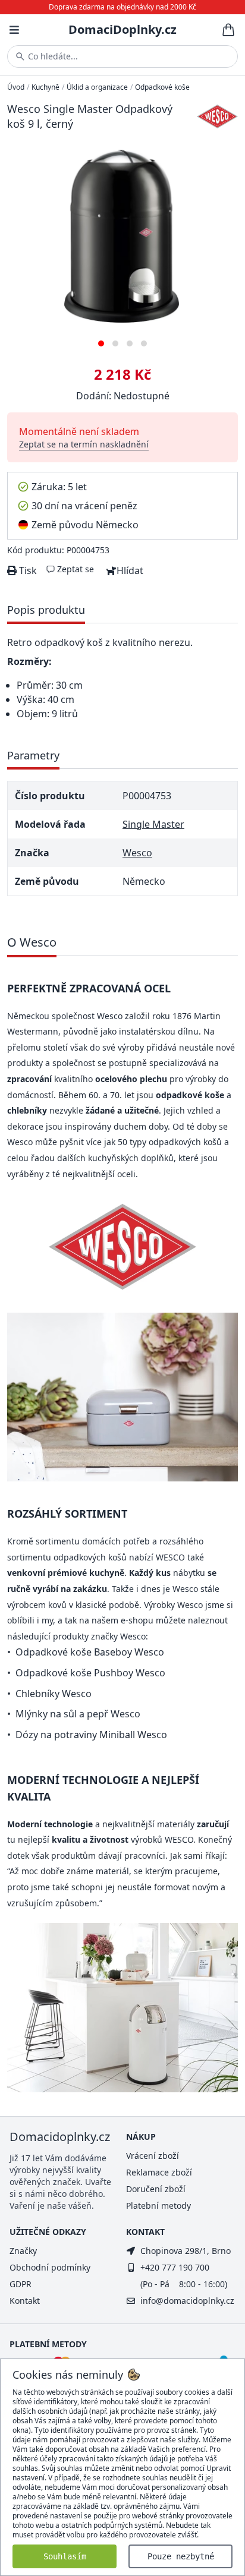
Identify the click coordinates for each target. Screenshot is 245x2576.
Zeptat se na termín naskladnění (84, 444)
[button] (101, 339)
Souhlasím (65, 2556)
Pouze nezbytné (181, 2556)
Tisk (27, 570)
